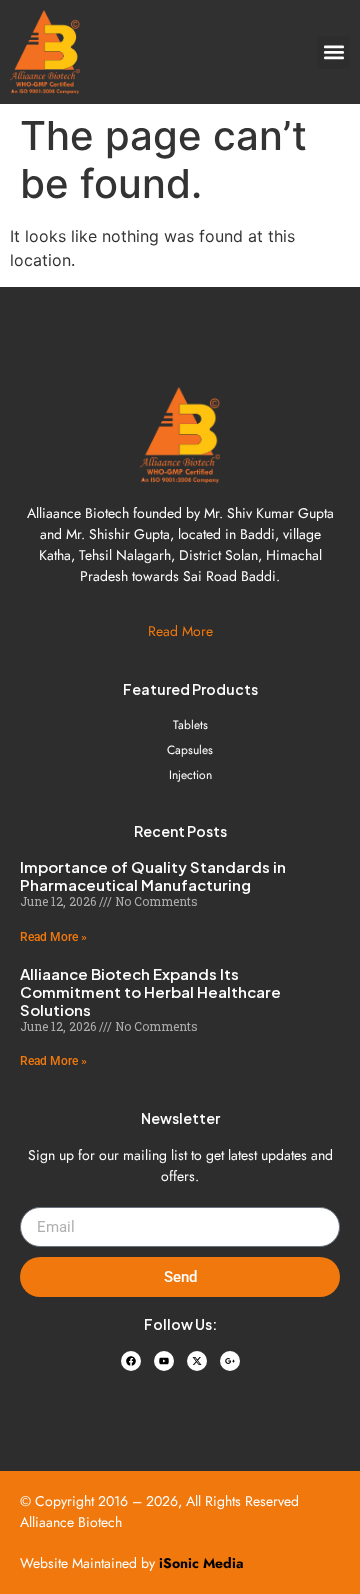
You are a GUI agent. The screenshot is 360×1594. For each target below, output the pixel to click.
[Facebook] (131, 1361)
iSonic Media (201, 1563)
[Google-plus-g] (230, 1361)
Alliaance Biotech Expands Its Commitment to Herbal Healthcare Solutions (150, 991)
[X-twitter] (197, 1361)
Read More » (53, 937)
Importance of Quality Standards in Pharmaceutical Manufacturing (153, 875)
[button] (333, 52)
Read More (180, 631)
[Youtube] (164, 1361)
